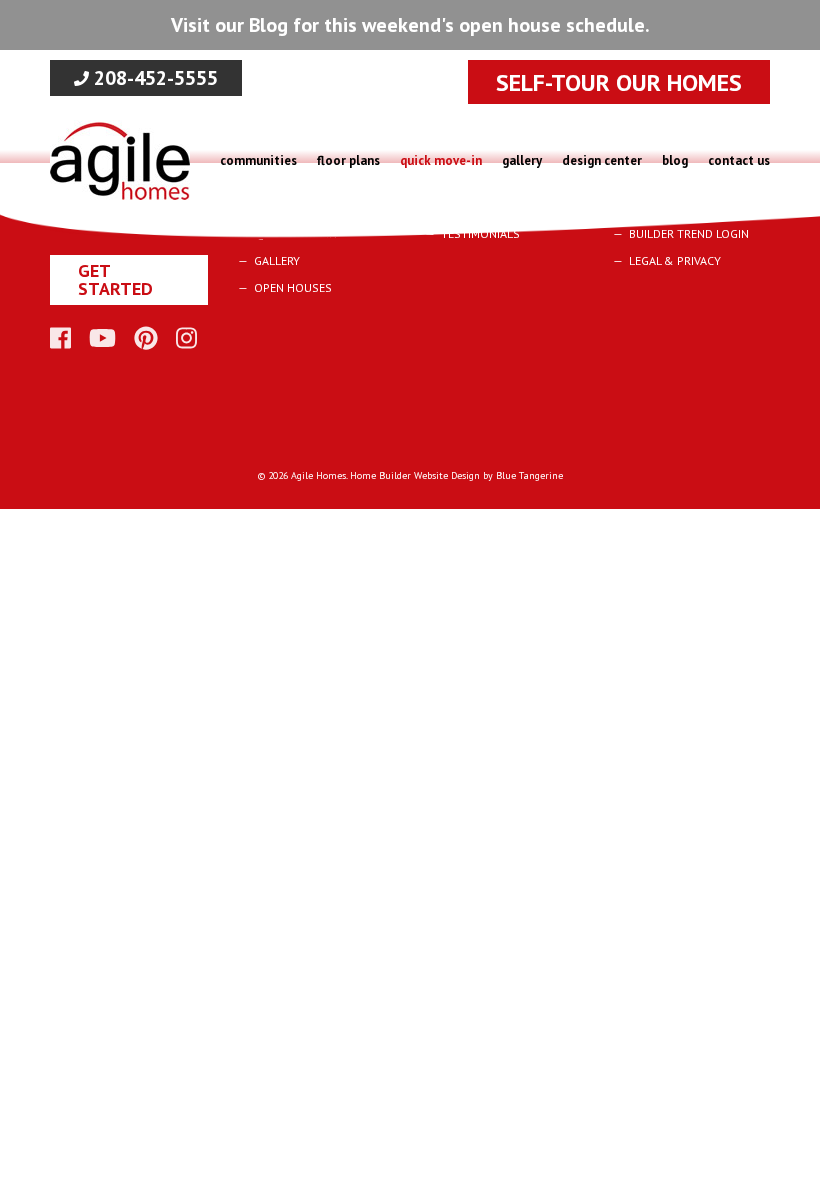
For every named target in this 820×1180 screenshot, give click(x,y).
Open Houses (293, 287)
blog (675, 160)
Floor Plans (348, 160)
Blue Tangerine (529, 475)
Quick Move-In (441, 160)
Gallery (522, 160)
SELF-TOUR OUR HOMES (619, 82)
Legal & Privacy (675, 260)
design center (602, 160)
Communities (258, 160)
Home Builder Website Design (415, 475)
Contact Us (739, 160)
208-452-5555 (153, 78)
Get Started (115, 279)
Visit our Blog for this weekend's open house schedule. (410, 25)
